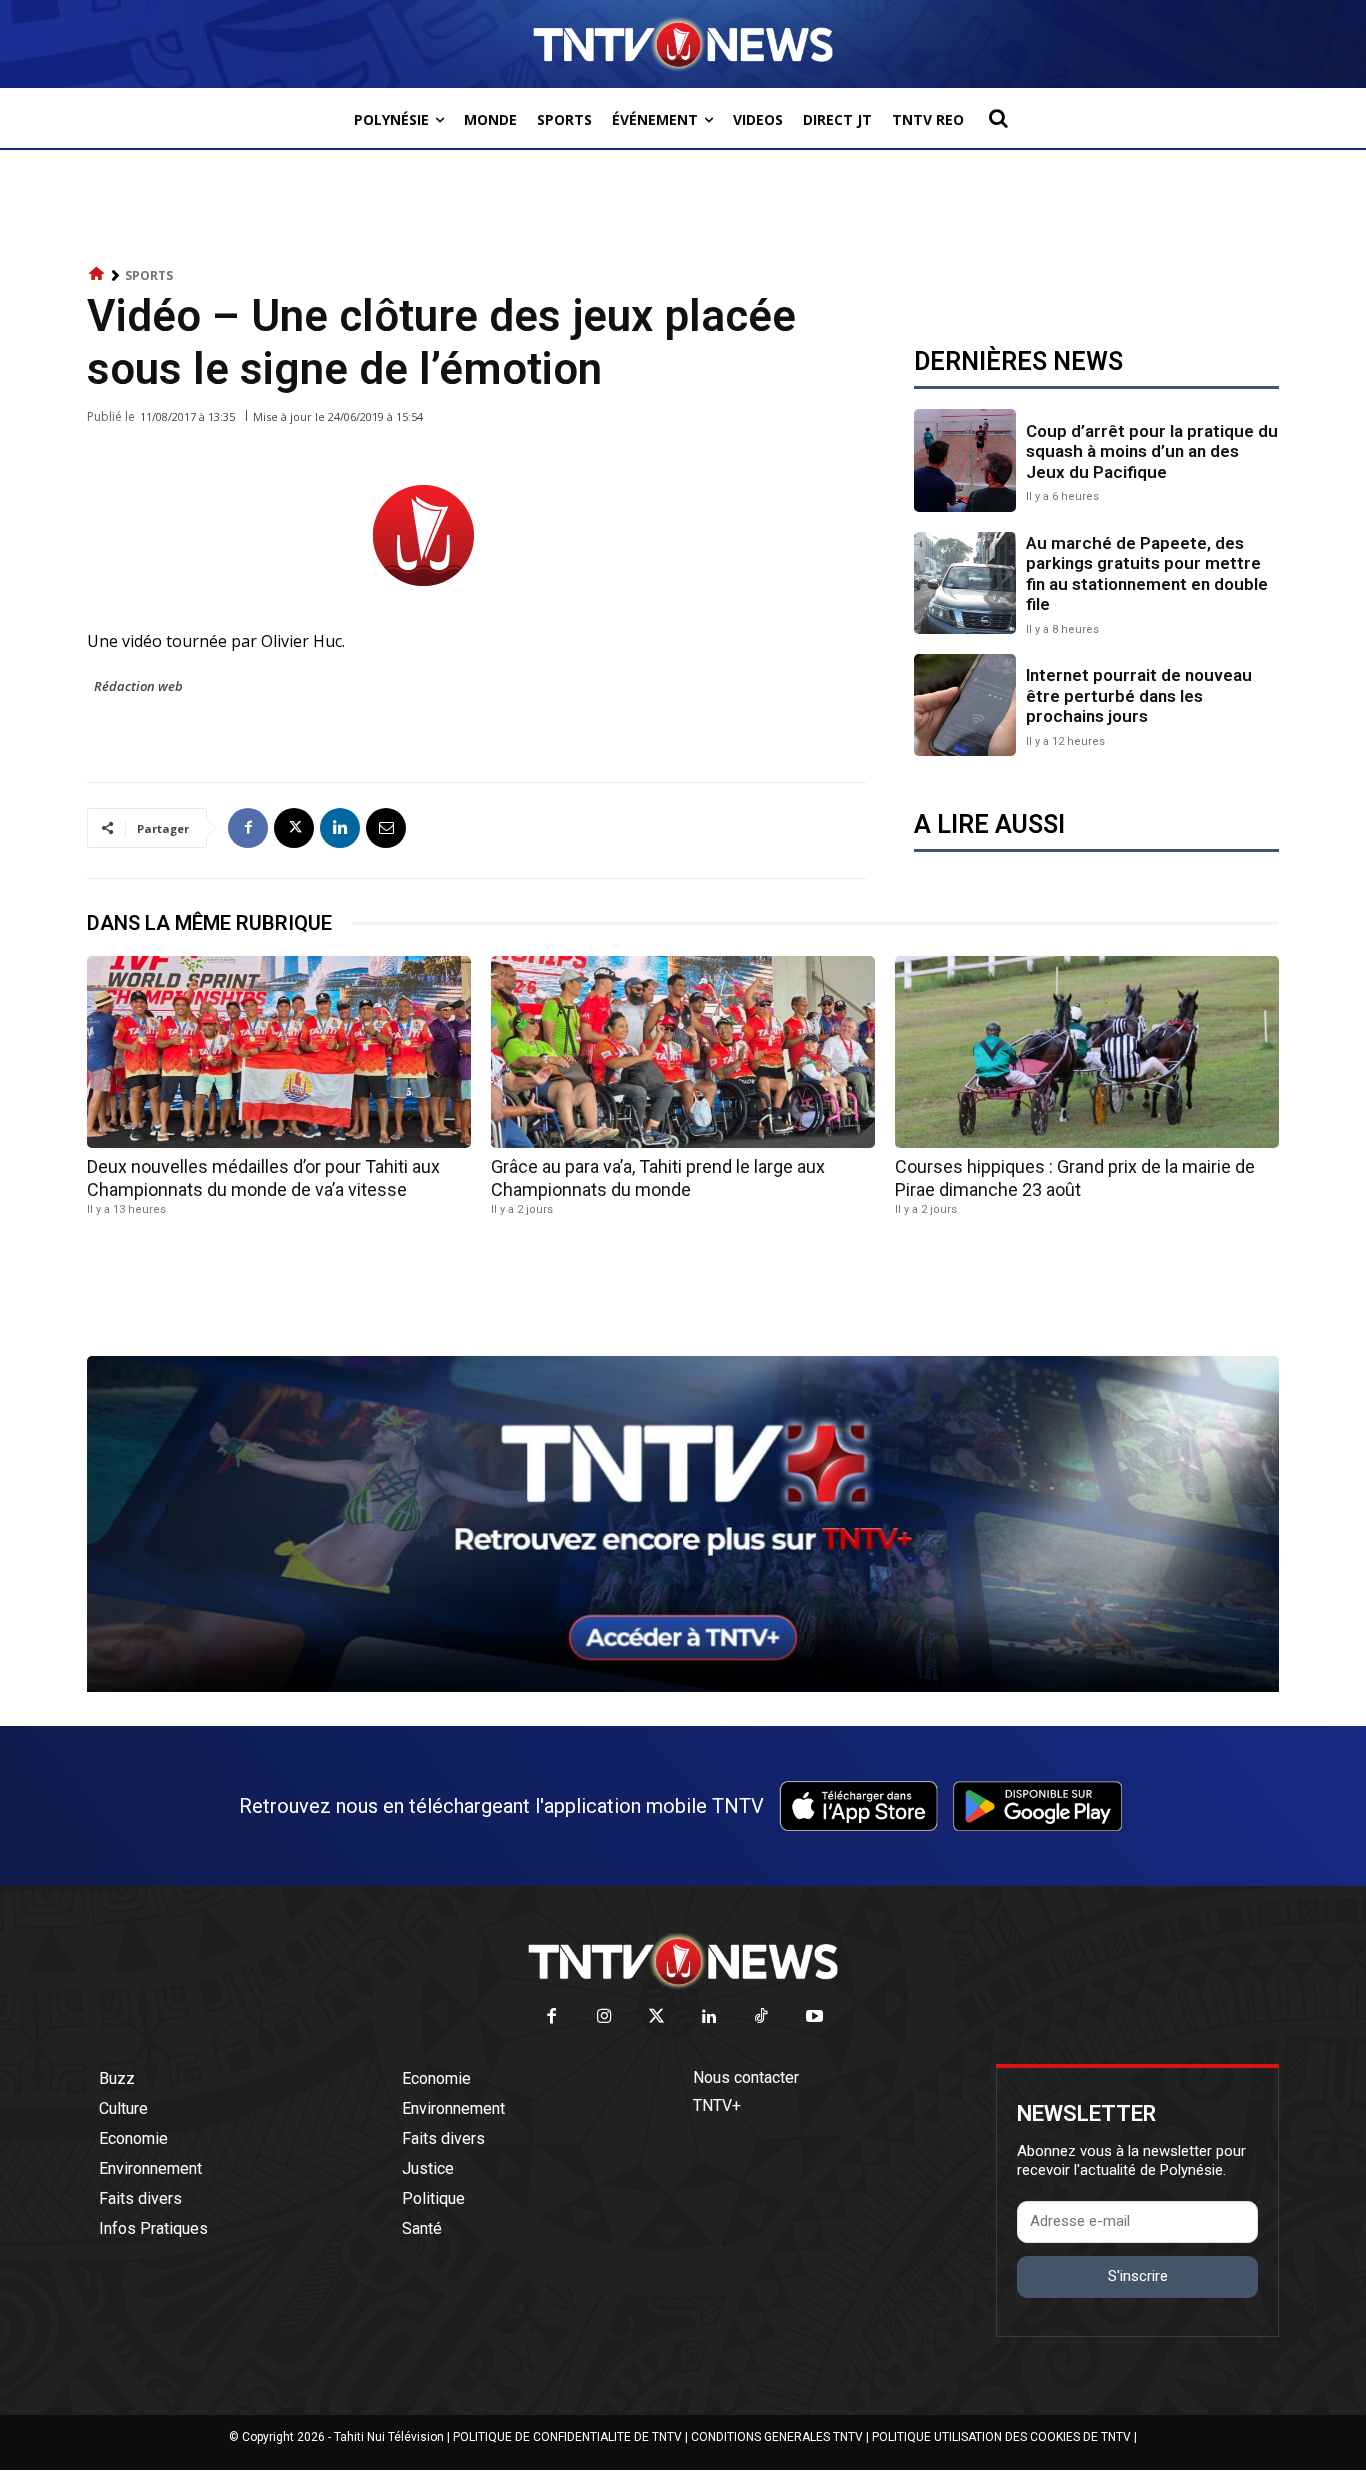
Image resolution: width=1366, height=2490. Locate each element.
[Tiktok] (762, 2017)
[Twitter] (657, 2017)
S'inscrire (1138, 2276)
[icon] (97, 274)
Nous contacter (746, 2077)
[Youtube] (814, 2017)
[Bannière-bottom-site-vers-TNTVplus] (683, 1687)
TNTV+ (717, 2105)
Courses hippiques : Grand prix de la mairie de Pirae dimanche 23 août (1075, 1178)
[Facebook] (248, 828)
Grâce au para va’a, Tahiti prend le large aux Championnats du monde (658, 1178)
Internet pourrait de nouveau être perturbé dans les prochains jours (1139, 695)
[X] (294, 828)
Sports (149, 275)
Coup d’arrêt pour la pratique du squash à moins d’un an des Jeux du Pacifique (1152, 451)
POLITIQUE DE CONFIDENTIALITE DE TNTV (567, 2437)
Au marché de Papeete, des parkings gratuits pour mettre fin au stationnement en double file (1147, 573)
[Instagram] (604, 2017)
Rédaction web (138, 686)
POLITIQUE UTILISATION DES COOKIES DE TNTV (1001, 2437)
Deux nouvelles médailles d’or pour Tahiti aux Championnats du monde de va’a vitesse (263, 1178)
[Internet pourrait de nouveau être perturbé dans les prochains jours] (965, 705)
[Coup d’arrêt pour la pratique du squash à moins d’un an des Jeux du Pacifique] (965, 460)
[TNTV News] (683, 1961)
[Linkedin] (340, 828)
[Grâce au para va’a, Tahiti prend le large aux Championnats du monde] (683, 1052)
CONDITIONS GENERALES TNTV (777, 2437)
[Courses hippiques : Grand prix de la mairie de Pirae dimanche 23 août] (1087, 1052)
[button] (998, 118)
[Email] (386, 828)
